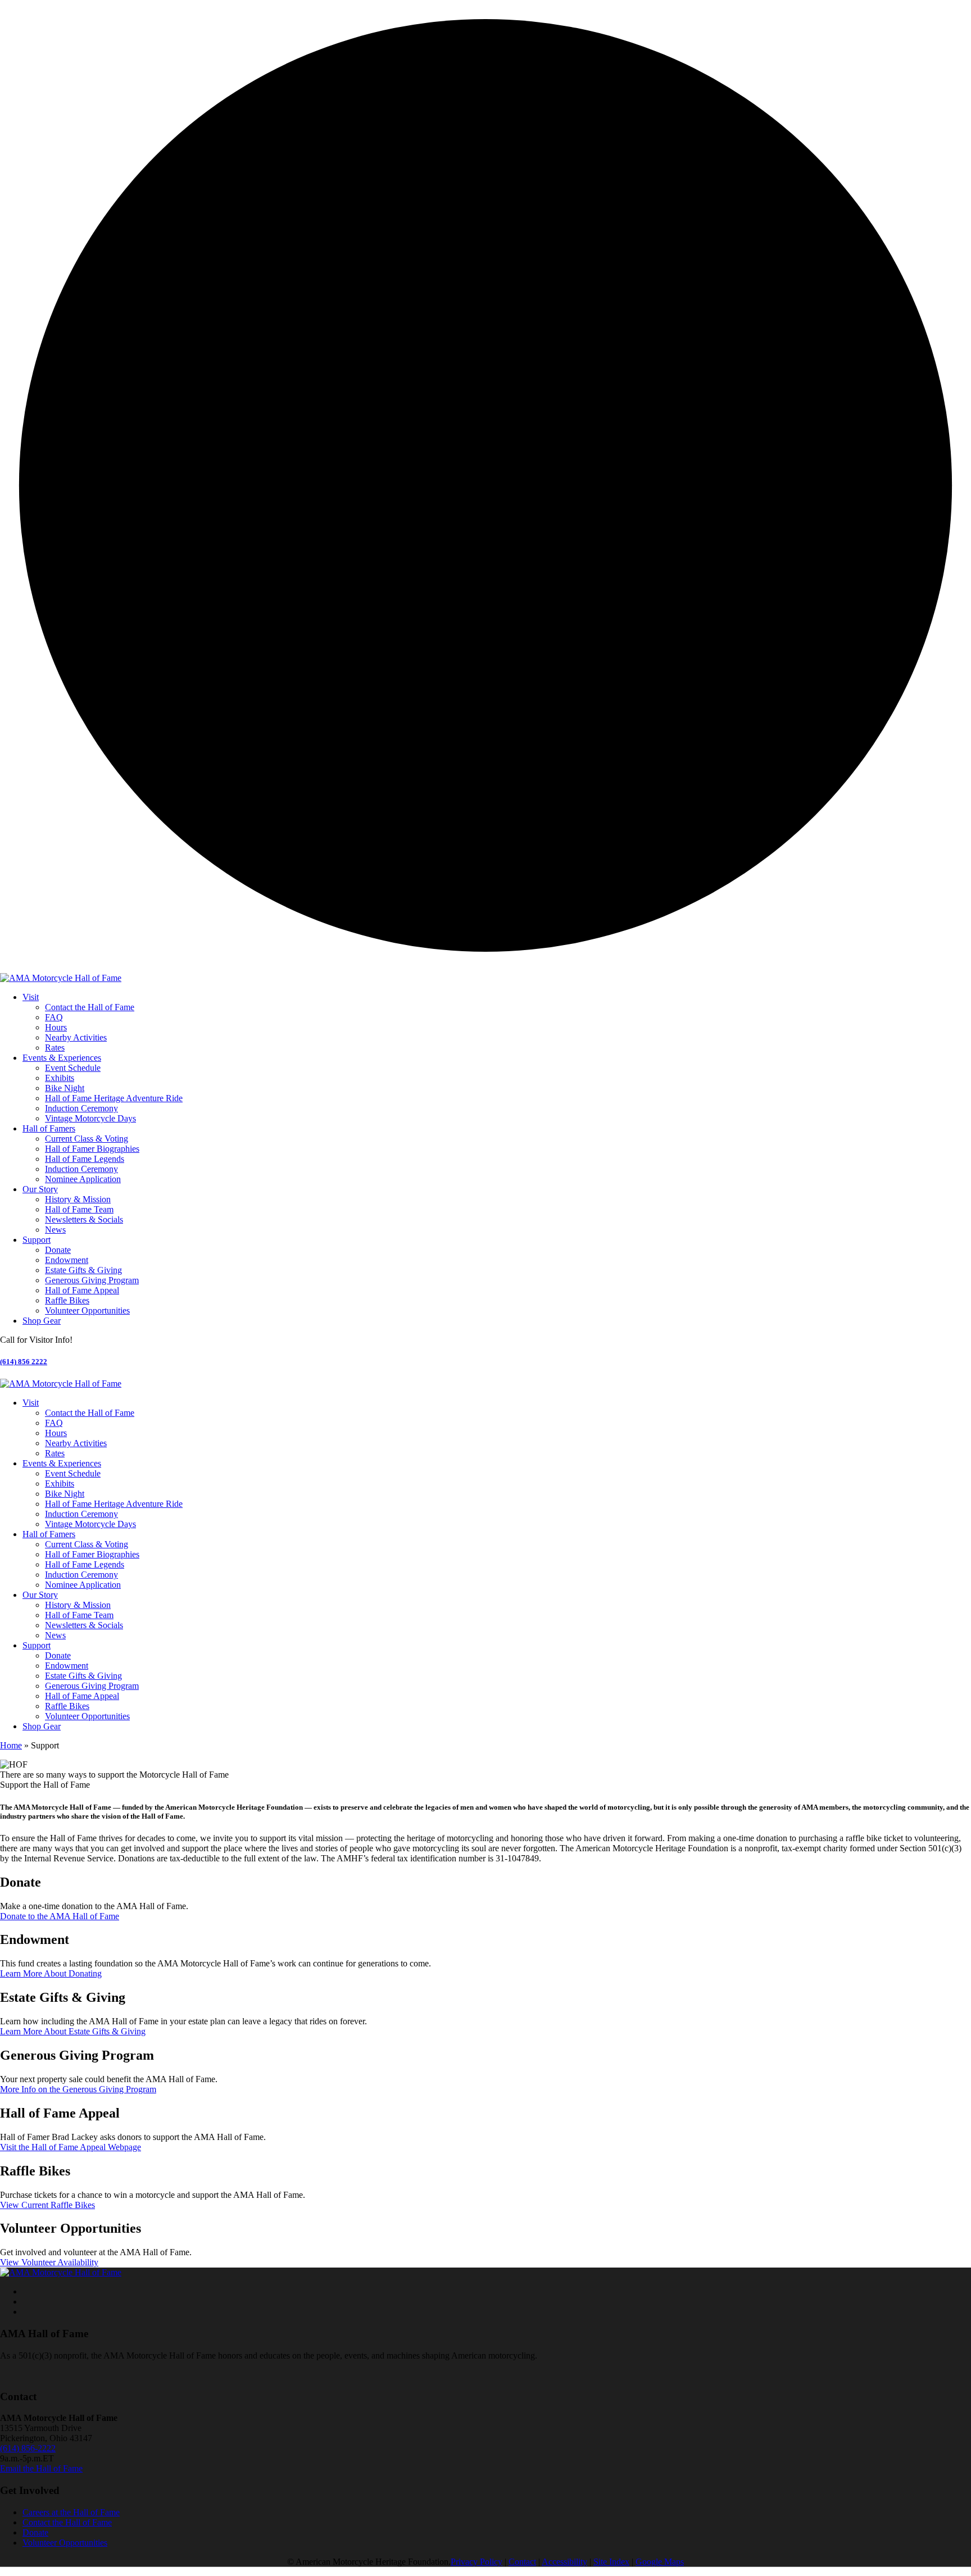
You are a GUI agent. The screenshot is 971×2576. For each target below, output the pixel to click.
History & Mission (78, 1199)
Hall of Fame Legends (85, 1159)
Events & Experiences (62, 1058)
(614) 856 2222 (24, 1362)
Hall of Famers (49, 1128)
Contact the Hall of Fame (90, 1007)
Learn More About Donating (51, 1973)
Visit (31, 997)
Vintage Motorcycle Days (90, 1118)
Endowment (67, 1260)
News (55, 1230)
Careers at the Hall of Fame (71, 2512)
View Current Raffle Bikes (47, 2205)
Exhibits (60, 1078)
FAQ (54, 1017)
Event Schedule (73, 1068)
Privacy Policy (477, 2562)
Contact (522, 2562)
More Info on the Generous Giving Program (78, 2089)
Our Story (40, 1189)
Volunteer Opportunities (87, 1310)
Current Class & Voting (87, 1139)
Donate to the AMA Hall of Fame (60, 1916)
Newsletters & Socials (84, 1219)
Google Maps (660, 2562)
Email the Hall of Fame (41, 2468)
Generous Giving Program (92, 1280)
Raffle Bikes (67, 1300)
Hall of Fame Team (79, 1209)
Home (11, 1745)
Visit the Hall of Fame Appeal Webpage (71, 2147)
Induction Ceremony (81, 1108)
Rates (55, 1048)
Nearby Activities (76, 1037)
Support (37, 1240)
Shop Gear (42, 1321)
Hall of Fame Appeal (82, 1290)
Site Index (611, 2562)
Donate (58, 1250)
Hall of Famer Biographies (92, 1149)
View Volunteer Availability (49, 2262)
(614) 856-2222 (28, 2448)
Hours (56, 1027)
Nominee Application (83, 1179)
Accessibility (564, 2562)
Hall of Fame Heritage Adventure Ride (114, 1098)
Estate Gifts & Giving (83, 1270)
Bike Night (65, 1088)
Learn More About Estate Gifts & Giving (73, 2031)
